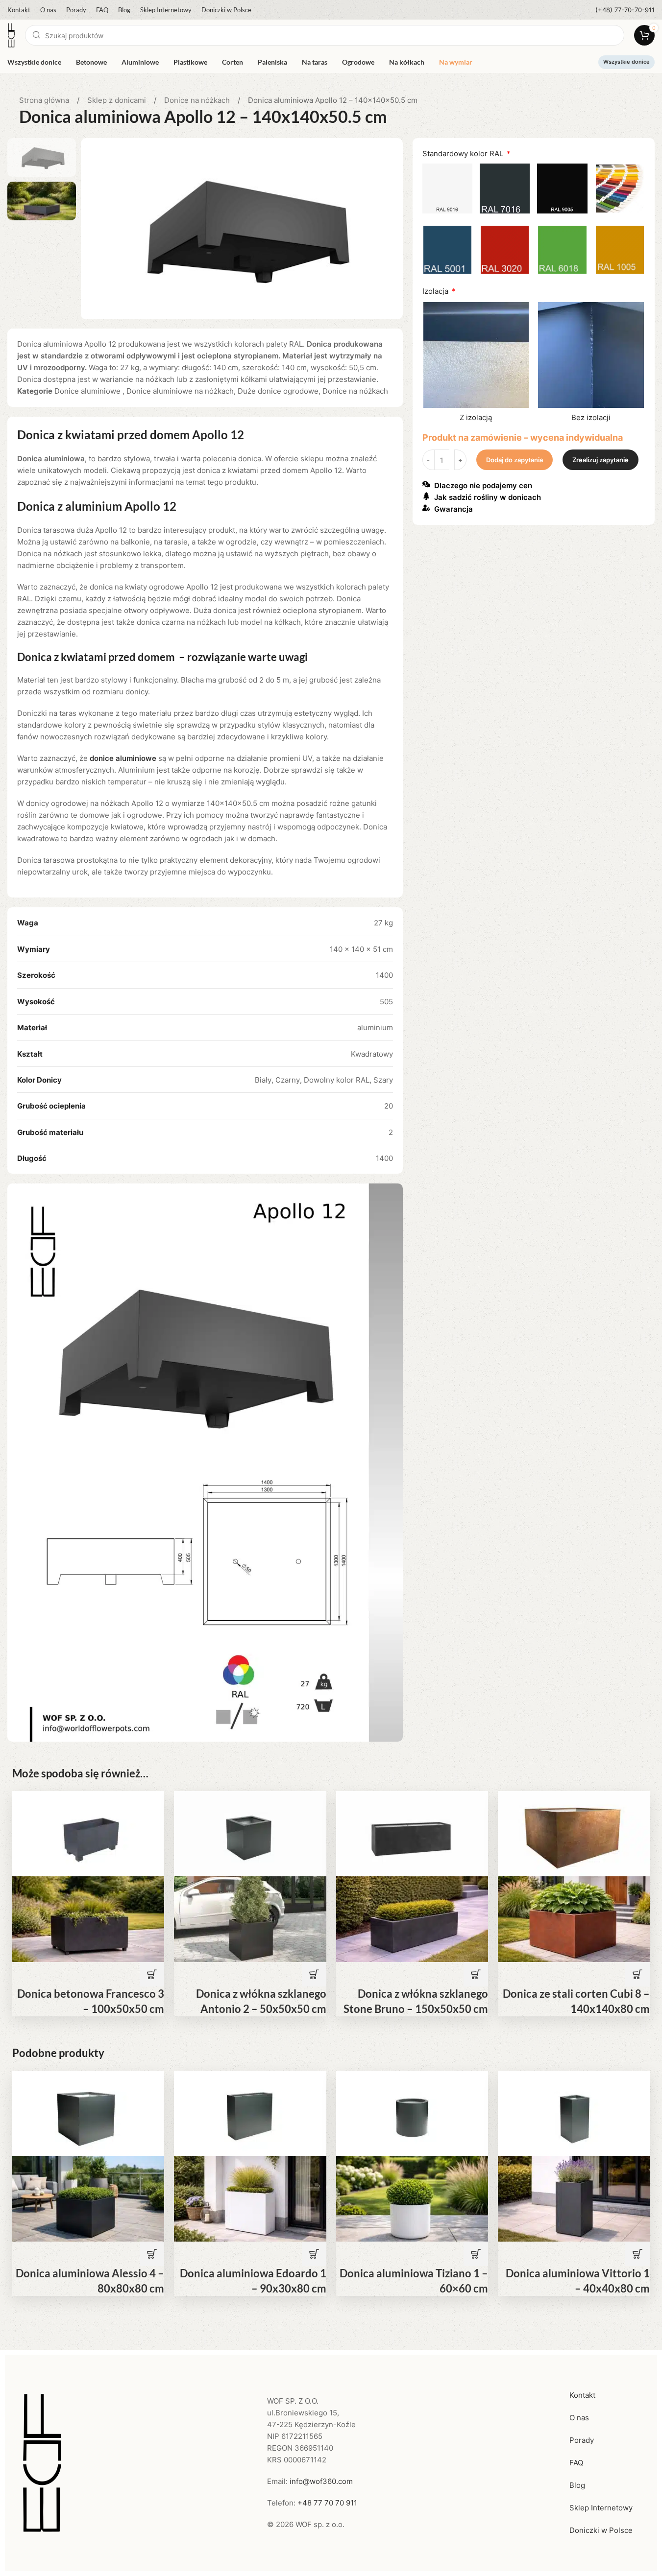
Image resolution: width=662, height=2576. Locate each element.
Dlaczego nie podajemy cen (483, 486)
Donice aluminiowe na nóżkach (180, 391)
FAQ (576, 2463)
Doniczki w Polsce (601, 2530)
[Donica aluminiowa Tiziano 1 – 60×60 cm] (412, 2113)
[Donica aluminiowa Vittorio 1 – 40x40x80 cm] (574, 2113)
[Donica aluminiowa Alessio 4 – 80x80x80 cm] (88, 2113)
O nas (579, 2418)
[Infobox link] (625, 10)
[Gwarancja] (426, 508)
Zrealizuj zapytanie (601, 460)
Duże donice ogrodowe (278, 391)
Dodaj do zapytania (515, 460)
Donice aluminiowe (88, 391)
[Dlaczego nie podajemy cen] (426, 484)
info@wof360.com (321, 2481)
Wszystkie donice (626, 62)
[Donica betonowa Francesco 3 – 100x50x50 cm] (88, 1833)
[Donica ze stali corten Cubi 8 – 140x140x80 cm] (574, 1833)
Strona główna (45, 100)
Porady (582, 2440)
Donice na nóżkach (198, 100)
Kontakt (582, 2395)
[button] (152, 1974)
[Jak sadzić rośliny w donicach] (426, 496)
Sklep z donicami (118, 100)
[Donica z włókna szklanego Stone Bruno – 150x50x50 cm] (412, 1833)
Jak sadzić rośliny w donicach (488, 498)
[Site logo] (11, 35)
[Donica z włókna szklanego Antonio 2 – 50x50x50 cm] (250, 1833)
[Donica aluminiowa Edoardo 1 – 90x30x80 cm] (250, 2113)
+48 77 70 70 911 (327, 2503)
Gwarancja (454, 509)
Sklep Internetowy (601, 2508)
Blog (577, 2485)
